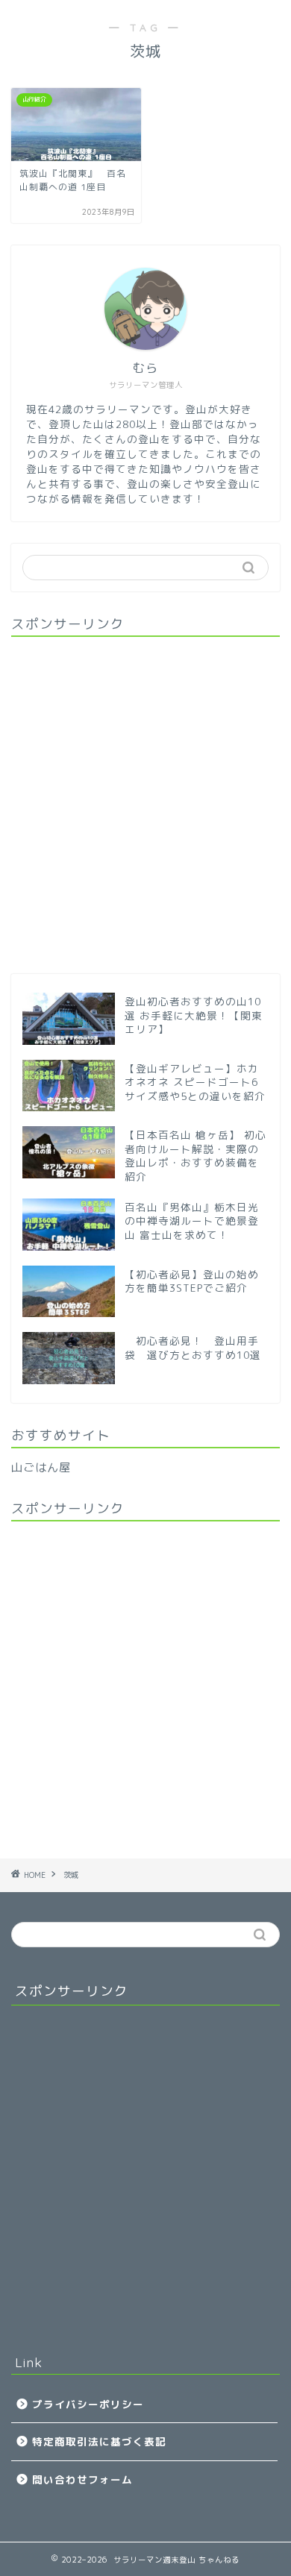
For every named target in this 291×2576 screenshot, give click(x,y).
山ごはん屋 (41, 1467)
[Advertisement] (145, 800)
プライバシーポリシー (88, 2404)
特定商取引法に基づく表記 (99, 2441)
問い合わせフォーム (82, 2479)
